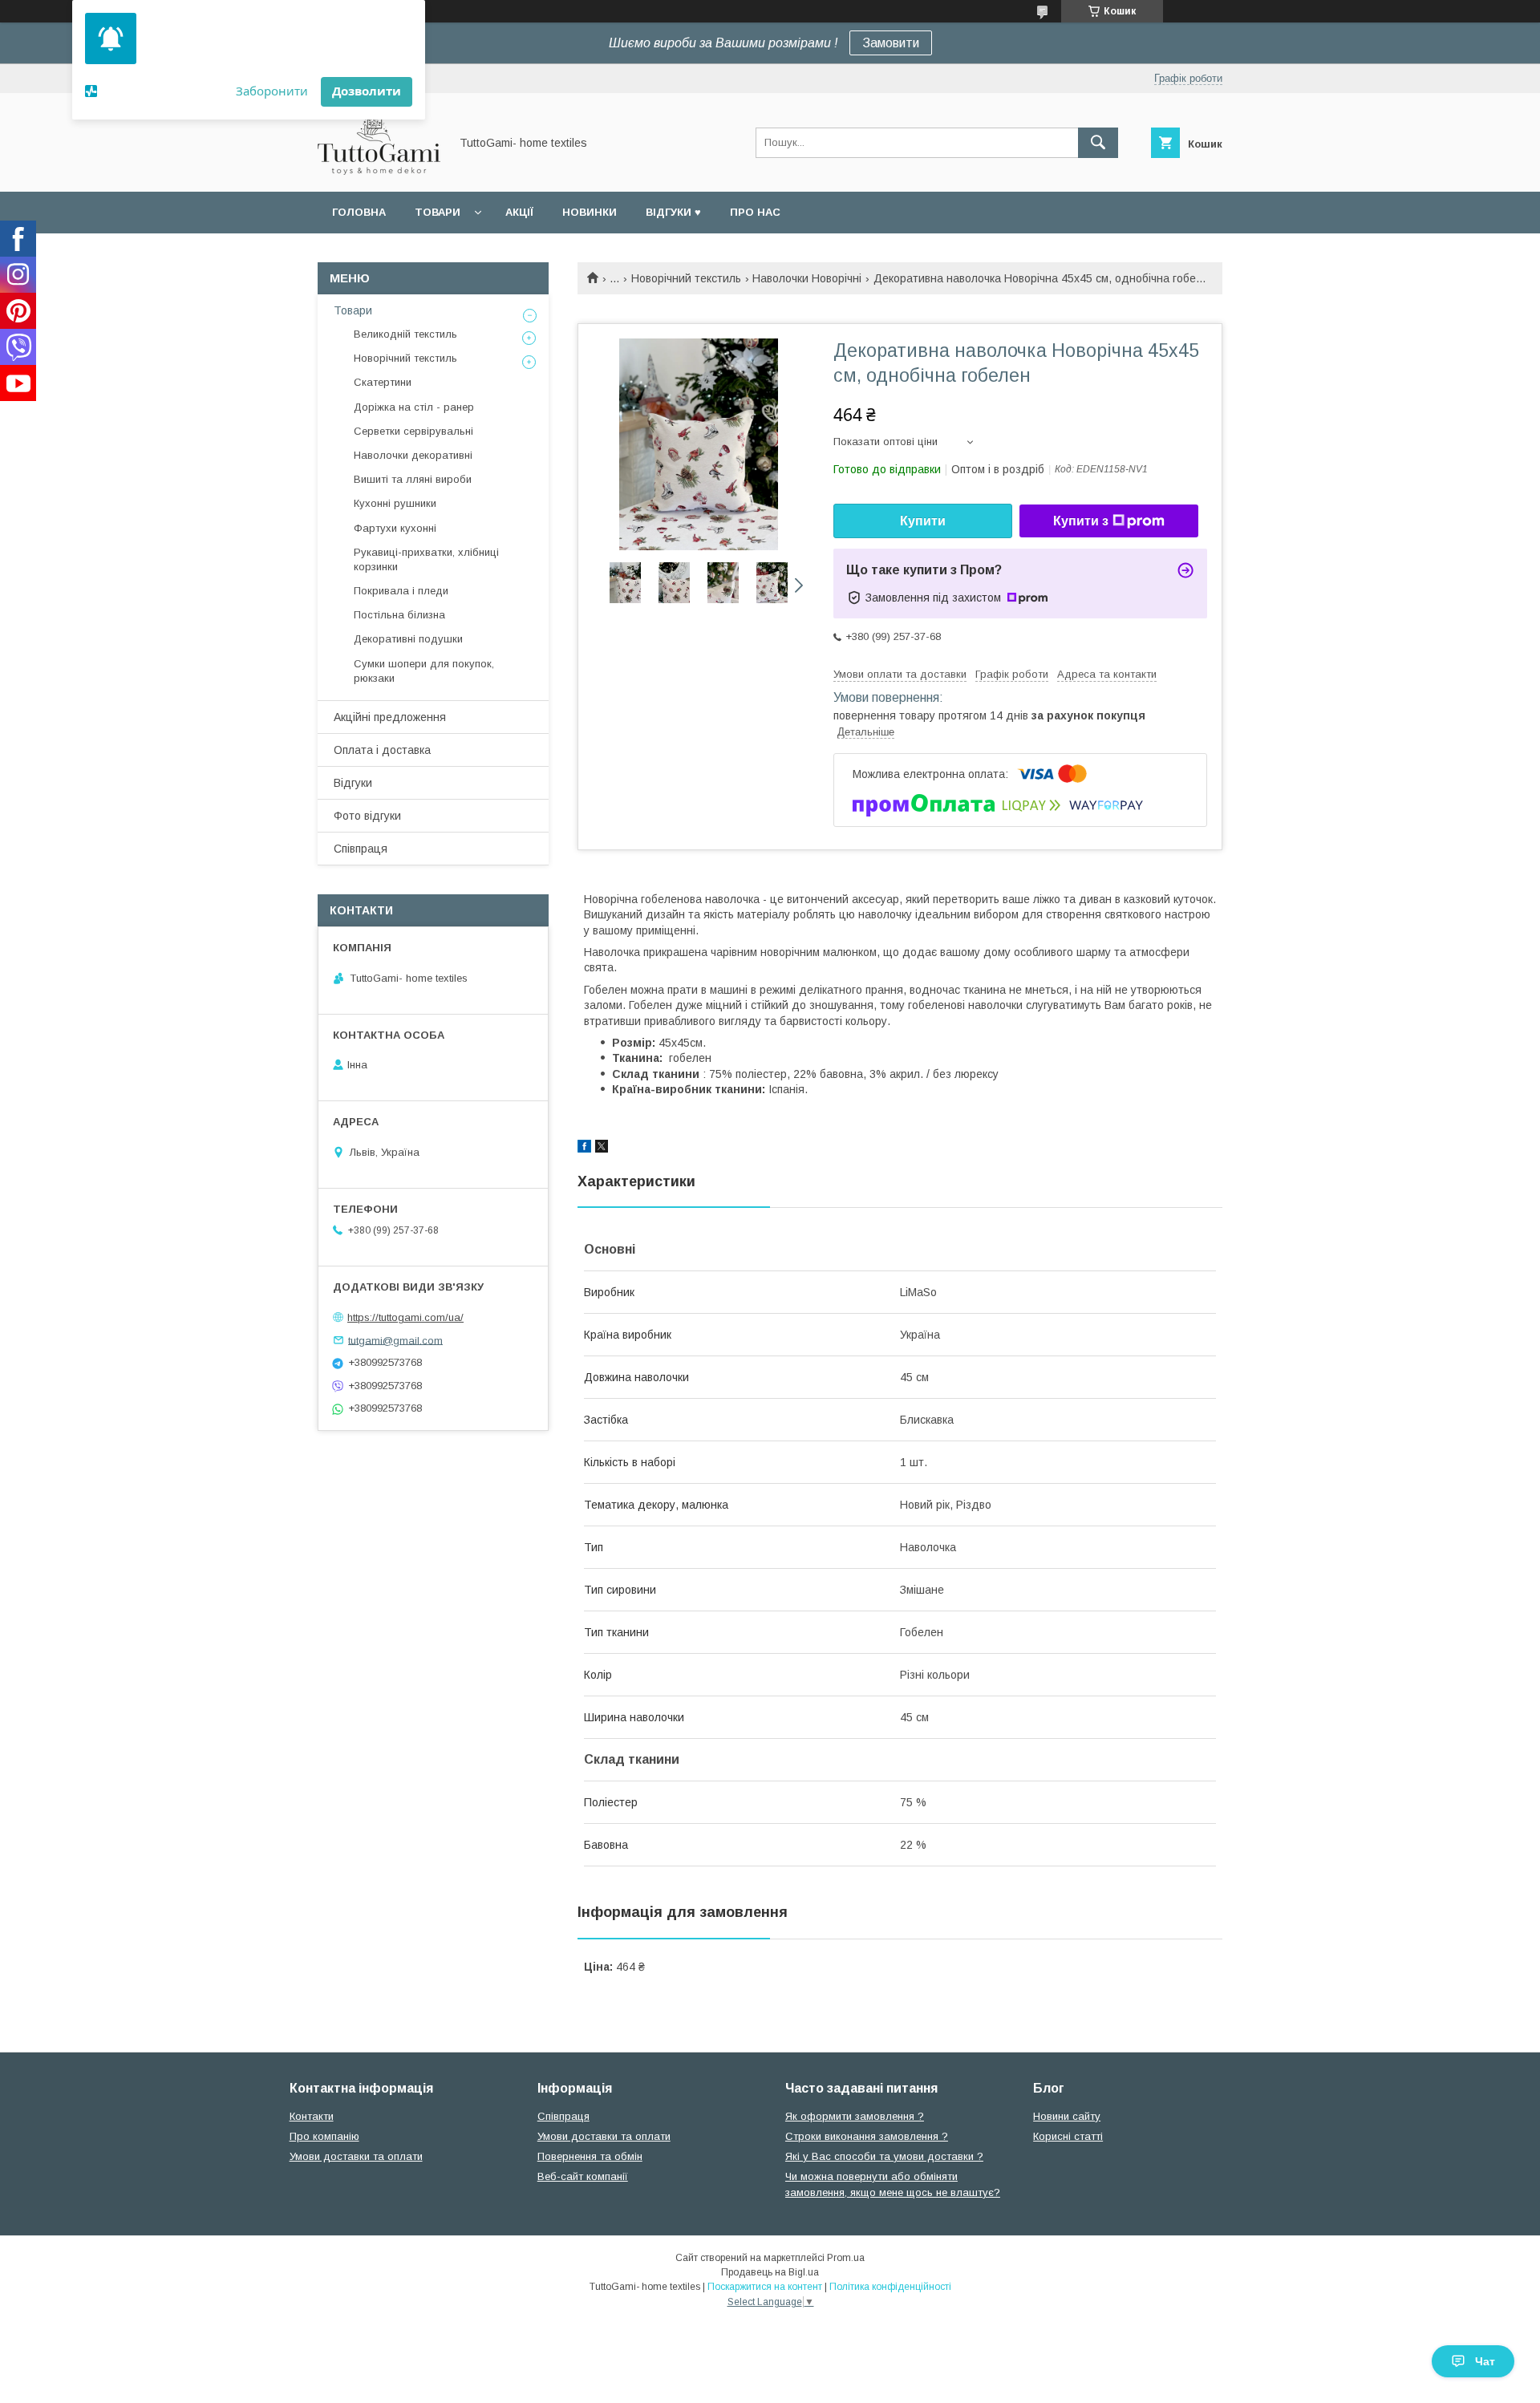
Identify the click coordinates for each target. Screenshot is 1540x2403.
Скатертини (383, 382)
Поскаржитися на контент (765, 2287)
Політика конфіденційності (890, 2287)
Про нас (755, 212)
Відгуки (353, 783)
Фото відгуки (367, 816)
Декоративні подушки (408, 639)
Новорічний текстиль (686, 278)
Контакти (312, 2116)
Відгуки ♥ (673, 212)
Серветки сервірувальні (413, 431)
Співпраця (361, 849)
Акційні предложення (390, 717)
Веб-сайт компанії (583, 2176)
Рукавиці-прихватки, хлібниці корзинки (426, 559)
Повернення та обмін (590, 2156)
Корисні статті (1068, 2136)
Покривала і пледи (401, 591)
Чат (1485, 2361)
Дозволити (367, 91)
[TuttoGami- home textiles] (379, 171)
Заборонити (272, 91)
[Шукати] (1098, 143)
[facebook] (584, 1149)
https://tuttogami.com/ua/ (405, 1317)
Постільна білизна (399, 615)
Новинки (590, 212)
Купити (923, 521)
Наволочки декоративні (413, 455)
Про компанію (324, 2136)
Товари (438, 212)
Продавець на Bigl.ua (770, 2272)
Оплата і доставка (382, 750)
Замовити (891, 43)
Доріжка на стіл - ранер (414, 407)
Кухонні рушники (395, 503)
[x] (602, 1149)
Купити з (1081, 521)
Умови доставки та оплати (356, 2156)
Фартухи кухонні (395, 528)
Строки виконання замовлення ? (867, 2136)
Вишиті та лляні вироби (413, 479)
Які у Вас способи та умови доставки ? (884, 2156)
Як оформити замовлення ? (855, 2116)
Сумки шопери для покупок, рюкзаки (424, 671)
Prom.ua (846, 2258)
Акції (519, 212)
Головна (359, 212)
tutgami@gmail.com (395, 1340)
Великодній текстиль (405, 334)
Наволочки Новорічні (807, 278)
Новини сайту (1067, 2116)
